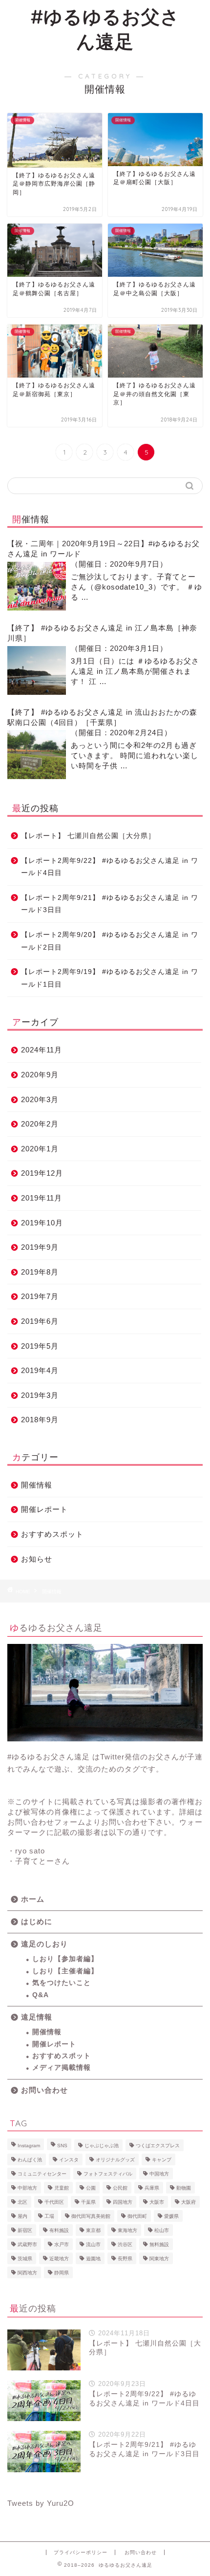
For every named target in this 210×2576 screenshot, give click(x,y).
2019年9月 (40, 1247)
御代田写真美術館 (91, 2216)
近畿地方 (59, 2259)
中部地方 (27, 2188)
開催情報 (37, 1485)
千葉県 (88, 2202)
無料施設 (159, 2244)
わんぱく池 (30, 2160)
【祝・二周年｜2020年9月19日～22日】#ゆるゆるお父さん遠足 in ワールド (104, 549)
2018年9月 (40, 1420)
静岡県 (62, 2273)
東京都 (93, 2230)
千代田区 (54, 2202)
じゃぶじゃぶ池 (102, 2146)
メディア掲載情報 (62, 2068)
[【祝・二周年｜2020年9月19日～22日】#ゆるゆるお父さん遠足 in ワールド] (37, 586)
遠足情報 (37, 2017)
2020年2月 (40, 1124)
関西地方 (27, 2273)
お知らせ (37, 1559)
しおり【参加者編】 (65, 1959)
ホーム (33, 1899)
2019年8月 (40, 1272)
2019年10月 (42, 1223)
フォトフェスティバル (108, 2174)
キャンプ (162, 2160)
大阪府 (189, 2202)
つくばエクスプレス (158, 2146)
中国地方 (159, 2174)
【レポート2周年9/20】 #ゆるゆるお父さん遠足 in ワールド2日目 (110, 941)
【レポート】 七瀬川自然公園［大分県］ (88, 836)
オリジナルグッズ (115, 2160)
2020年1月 (40, 1149)
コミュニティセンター (42, 2174)
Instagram (29, 2146)
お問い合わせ (44, 2090)
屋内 (22, 2216)
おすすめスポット (52, 1534)
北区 (22, 2202)
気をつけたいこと (62, 1983)
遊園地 (93, 2259)
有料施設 (59, 2230)
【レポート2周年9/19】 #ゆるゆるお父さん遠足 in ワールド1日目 (110, 978)
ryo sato (30, 1851)
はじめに (37, 1921)
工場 (49, 2216)
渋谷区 (125, 2244)
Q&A (41, 1995)
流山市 (93, 2244)
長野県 (125, 2259)
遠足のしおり (44, 1944)
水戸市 (62, 2244)
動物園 (184, 2188)
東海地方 (127, 2230)
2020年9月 (40, 1075)
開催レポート (44, 1509)
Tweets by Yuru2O (41, 2503)
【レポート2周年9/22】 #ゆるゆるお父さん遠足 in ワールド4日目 (110, 867)
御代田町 (137, 2216)
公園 (91, 2188)
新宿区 (25, 2230)
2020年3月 (40, 1099)
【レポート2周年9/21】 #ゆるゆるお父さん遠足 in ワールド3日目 (110, 904)
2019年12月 (42, 1173)
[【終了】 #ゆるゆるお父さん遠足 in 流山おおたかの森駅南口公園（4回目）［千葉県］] (37, 755)
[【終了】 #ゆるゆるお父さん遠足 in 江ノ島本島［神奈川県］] (37, 670)
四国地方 (123, 2202)
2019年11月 (42, 1198)
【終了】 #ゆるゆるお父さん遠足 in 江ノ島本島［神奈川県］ (102, 633)
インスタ (69, 2160)
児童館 (62, 2188)
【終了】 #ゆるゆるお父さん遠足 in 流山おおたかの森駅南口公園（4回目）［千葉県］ (102, 717)
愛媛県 (171, 2216)
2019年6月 (40, 1321)
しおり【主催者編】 (65, 1971)
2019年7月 (40, 1296)
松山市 (162, 2230)
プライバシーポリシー (81, 2552)
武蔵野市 (27, 2244)
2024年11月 (42, 1050)
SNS (62, 2146)
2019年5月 (40, 1346)
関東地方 (159, 2259)
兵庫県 (152, 2188)
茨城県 (25, 2259)
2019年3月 (40, 1395)
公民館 (120, 2188)
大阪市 (157, 2202)
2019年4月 (40, 1370)
